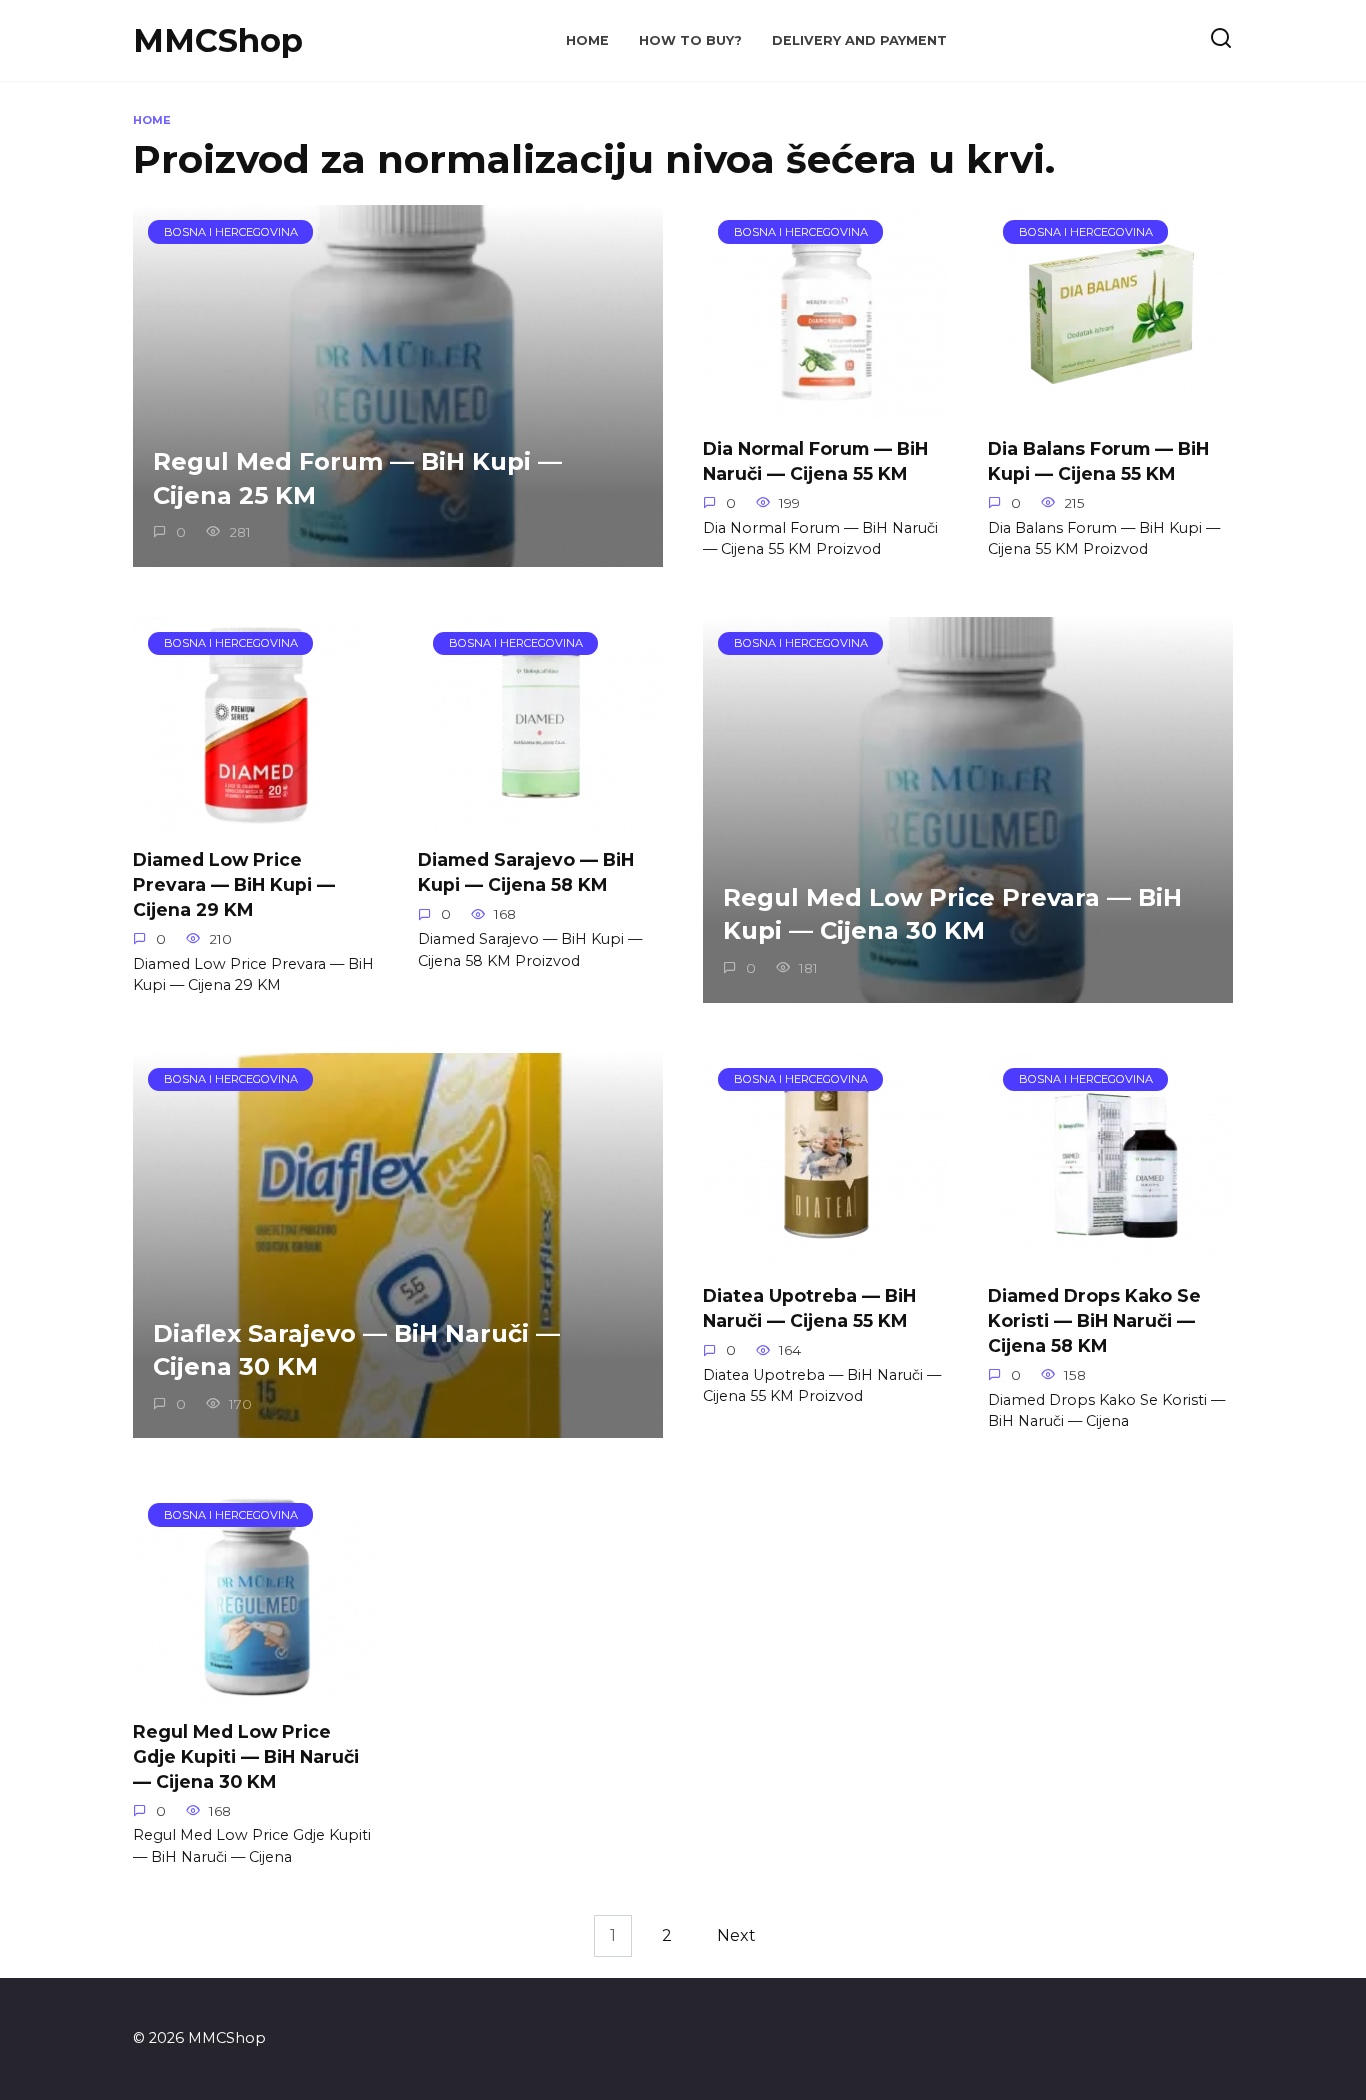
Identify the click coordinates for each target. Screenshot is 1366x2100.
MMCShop (218, 40)
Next (736, 1935)
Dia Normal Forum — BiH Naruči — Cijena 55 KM (815, 461)
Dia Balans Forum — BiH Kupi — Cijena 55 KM (1098, 461)
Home (587, 40)
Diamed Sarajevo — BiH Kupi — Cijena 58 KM (526, 872)
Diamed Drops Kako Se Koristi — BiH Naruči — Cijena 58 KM (1094, 1320)
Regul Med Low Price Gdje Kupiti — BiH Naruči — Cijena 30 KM (246, 1756)
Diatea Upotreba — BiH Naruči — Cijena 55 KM (809, 1308)
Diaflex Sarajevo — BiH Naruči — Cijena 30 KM (356, 1350)
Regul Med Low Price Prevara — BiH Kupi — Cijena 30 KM (952, 914)
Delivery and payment (859, 40)
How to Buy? (690, 40)
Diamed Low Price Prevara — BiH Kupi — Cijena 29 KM (234, 884)
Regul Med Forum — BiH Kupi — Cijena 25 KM (357, 478)
